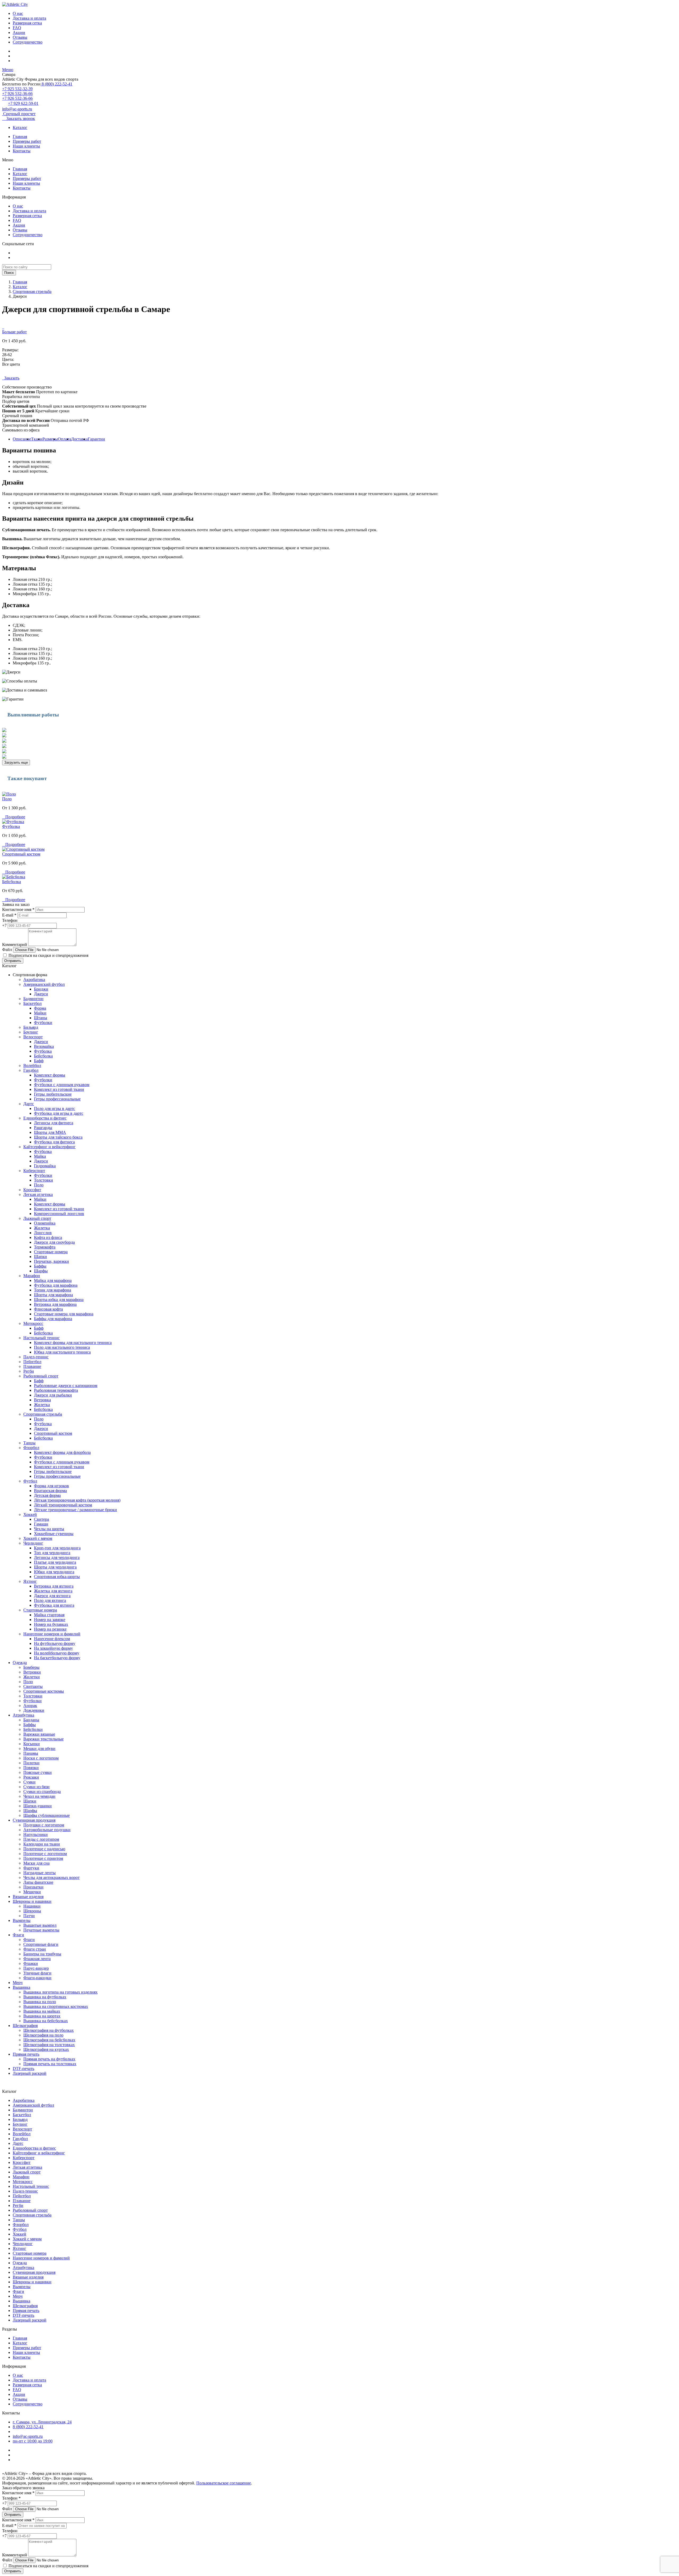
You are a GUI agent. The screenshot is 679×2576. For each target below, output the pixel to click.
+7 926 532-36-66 (17, 94)
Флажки (31, 1963)
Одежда (20, 1663)
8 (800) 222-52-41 (56, 84)
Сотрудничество (28, 42)
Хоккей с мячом (38, 1538)
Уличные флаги (37, 1973)
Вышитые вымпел (40, 1925)
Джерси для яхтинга (52, 1596)
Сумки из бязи (36, 1787)
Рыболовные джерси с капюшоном (66, 1386)
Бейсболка (12, 882)
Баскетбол (32, 1003)
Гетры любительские (53, 1094)
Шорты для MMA (50, 1132)
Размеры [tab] (50, 439)
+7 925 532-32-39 (17, 89)
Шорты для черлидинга (55, 1567)
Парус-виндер (36, 1968)
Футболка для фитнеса (54, 1142)
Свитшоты (33, 1686)
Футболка (11, 826)
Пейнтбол (32, 1362)
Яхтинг (30, 1581)
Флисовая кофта (48, 1309)
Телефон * (11, 2498)
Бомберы (31, 1667)
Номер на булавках (51, 1624)
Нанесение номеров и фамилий (52, 1634)
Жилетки (32, 1677)
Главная (20, 137)
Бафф (39, 1061)
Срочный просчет (19, 114)
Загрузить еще (16, 762)
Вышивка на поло (40, 2002)
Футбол (30, 1481)
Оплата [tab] (64, 439)
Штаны (41, 1018)
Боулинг (31, 1032)
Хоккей (30, 1514)
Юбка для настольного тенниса (62, 1352)
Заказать (11, 378)
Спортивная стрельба (32, 291)
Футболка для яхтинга (54, 1605)
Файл (7, 950)
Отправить (13, 961)
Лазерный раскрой (30, 2073)
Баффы (40, 1266)
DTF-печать (23, 2069)
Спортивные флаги (41, 1944)
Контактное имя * (18, 909)
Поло (7, 799)
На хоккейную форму (53, 1648)
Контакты (22, 151)
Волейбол (32, 1066)
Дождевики (34, 1710)
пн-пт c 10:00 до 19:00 (33, 2441)
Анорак (30, 1706)
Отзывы (20, 37)
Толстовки (43, 1180)
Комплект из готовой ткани (59, 1089)
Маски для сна (36, 1863)
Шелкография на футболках (49, 2030)
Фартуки (31, 1868)
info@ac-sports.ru (17, 109)
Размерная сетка (27, 23)
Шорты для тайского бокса (58, 1137)
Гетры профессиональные (57, 1099)
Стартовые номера (51, 1252)
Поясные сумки (38, 1772)
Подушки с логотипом (44, 1825)
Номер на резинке (50, 1629)
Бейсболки (33, 1729)
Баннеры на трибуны (42, 1954)
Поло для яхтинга (50, 1600)
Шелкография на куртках (46, 2049)
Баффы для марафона (53, 1319)
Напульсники (36, 1834)
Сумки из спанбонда (42, 1791)
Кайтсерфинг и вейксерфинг (49, 1147)
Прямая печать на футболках (49, 2059)
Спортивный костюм (21, 854)
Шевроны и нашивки (32, 1901)
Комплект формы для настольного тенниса (73, 1343)
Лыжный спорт (37, 1218)
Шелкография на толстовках (49, 2045)
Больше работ (14, 332)
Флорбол (31, 1448)
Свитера (42, 1519)
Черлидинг (33, 1543)
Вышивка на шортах (42, 2016)
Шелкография (25, 2026)
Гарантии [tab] (96, 439)
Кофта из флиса (48, 1237)
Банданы (31, 1720)
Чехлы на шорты (49, 1529)
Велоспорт (33, 1037)
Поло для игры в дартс (55, 1108)
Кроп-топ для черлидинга (57, 1548)
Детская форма (47, 1495)
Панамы (31, 1753)
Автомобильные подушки (47, 1830)
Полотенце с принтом (43, 1858)
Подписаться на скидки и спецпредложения (48, 955)
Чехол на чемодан (39, 1796)
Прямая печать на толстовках (50, 2064)
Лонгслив (43, 1233)
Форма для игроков (51, 1486)
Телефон (10, 920)
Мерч (18, 1983)
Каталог (20, 127)
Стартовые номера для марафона (64, 1314)
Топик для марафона (53, 1290)
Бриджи (41, 989)
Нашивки (32, 1906)
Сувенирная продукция (34, 1820)
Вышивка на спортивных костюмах (56, 2006)
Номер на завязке (50, 1620)
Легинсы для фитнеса (54, 1123)
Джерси (41, 994)
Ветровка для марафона (55, 1304)
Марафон (32, 1276)
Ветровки (32, 1672)
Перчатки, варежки (51, 1261)
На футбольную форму (55, 1643)
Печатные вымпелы (41, 1930)
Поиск (9, 273)
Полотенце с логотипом (45, 1854)
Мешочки (32, 1892)
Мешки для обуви (39, 1749)
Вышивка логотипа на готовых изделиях (60, 1992)
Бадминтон (33, 999)
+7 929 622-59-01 (23, 103)
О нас (18, 13)
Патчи (29, 1916)
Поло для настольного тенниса (62, 1347)
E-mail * (9, 915)
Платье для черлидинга (55, 1562)
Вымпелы (22, 1920)
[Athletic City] (15, 4)
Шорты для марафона (53, 1295)
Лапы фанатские (38, 1882)
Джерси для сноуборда (54, 1242)
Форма (40, 1008)
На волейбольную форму (57, 1653)
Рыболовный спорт (41, 1376)
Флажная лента (37, 1959)
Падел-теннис (36, 1357)
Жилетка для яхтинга (53, 1591)
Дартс (29, 1104)
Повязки (31, 1768)
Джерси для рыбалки (53, 1395)
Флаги (18, 1935)
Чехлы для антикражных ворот (51, 1877)
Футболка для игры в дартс (59, 1113)
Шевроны (32, 1911)
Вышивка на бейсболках (46, 2021)
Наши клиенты (26, 146)
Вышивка (21, 1987)
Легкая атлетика (38, 1194)
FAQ (17, 28)
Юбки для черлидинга (54, 1572)
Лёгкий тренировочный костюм (63, 1505)
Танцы (29, 1443)
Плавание (32, 1366)
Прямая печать (26, 2054)
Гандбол (31, 1070)
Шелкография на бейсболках (49, 2040)
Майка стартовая (49, 1615)
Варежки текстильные (43, 1739)
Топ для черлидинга (52, 1553)
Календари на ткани (42, 1844)
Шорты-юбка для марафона (59, 1300)
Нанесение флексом (52, 1639)
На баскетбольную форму (57, 1658)
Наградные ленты (40, 1873)
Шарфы (41, 1271)
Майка (40, 1156)
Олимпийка (45, 1223)
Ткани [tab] (37, 439)
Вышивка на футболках (45, 1997)
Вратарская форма (50, 1491)
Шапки (40, 1257)
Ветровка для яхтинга (54, 1586)
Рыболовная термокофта (56, 1390)
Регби (29, 1371)
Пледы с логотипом (41, 1839)
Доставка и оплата (29, 18)
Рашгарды (43, 1128)
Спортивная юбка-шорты (57, 1577)
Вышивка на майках (42, 2011)
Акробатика (34, 980)
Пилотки (31, 1763)
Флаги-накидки (37, 1978)
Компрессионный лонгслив (59, 1214)
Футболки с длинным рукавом (62, 1085)
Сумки (29, 1782)
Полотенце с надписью (44, 1849)
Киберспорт (34, 1171)
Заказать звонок (19, 118)
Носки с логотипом (41, 1758)
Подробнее (14, 817)
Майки (40, 1013)
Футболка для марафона (56, 1285)
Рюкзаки (31, 1777)
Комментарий (15, 945)
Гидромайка (45, 1166)
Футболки (43, 1023)
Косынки (32, 1744)
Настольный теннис (42, 1338)
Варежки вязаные (39, 1734)
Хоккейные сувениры (54, 1534)
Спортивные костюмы (44, 1691)
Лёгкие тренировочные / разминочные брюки (75, 1510)
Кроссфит (32, 1190)
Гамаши (41, 1524)
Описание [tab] (22, 439)
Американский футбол (44, 984)
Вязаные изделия (28, 1897)
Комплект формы (50, 1075)
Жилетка (42, 1228)
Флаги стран (35, 1949)
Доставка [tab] (79, 439)
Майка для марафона (53, 1280)
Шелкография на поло (43, 2035)
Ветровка (42, 1400)
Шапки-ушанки (38, 1806)
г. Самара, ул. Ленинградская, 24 (42, 2422)
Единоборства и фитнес (45, 1118)
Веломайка (44, 1046)
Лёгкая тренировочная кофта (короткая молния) (77, 1500)
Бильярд (31, 1027)
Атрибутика (23, 1715)
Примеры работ (27, 141)
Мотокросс (33, 1323)
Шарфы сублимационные (47, 1815)
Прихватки (33, 1887)
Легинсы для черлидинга (57, 1557)
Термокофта (45, 1247)
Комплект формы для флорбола (62, 1452)
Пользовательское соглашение (224, 2483)
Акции (19, 33)
